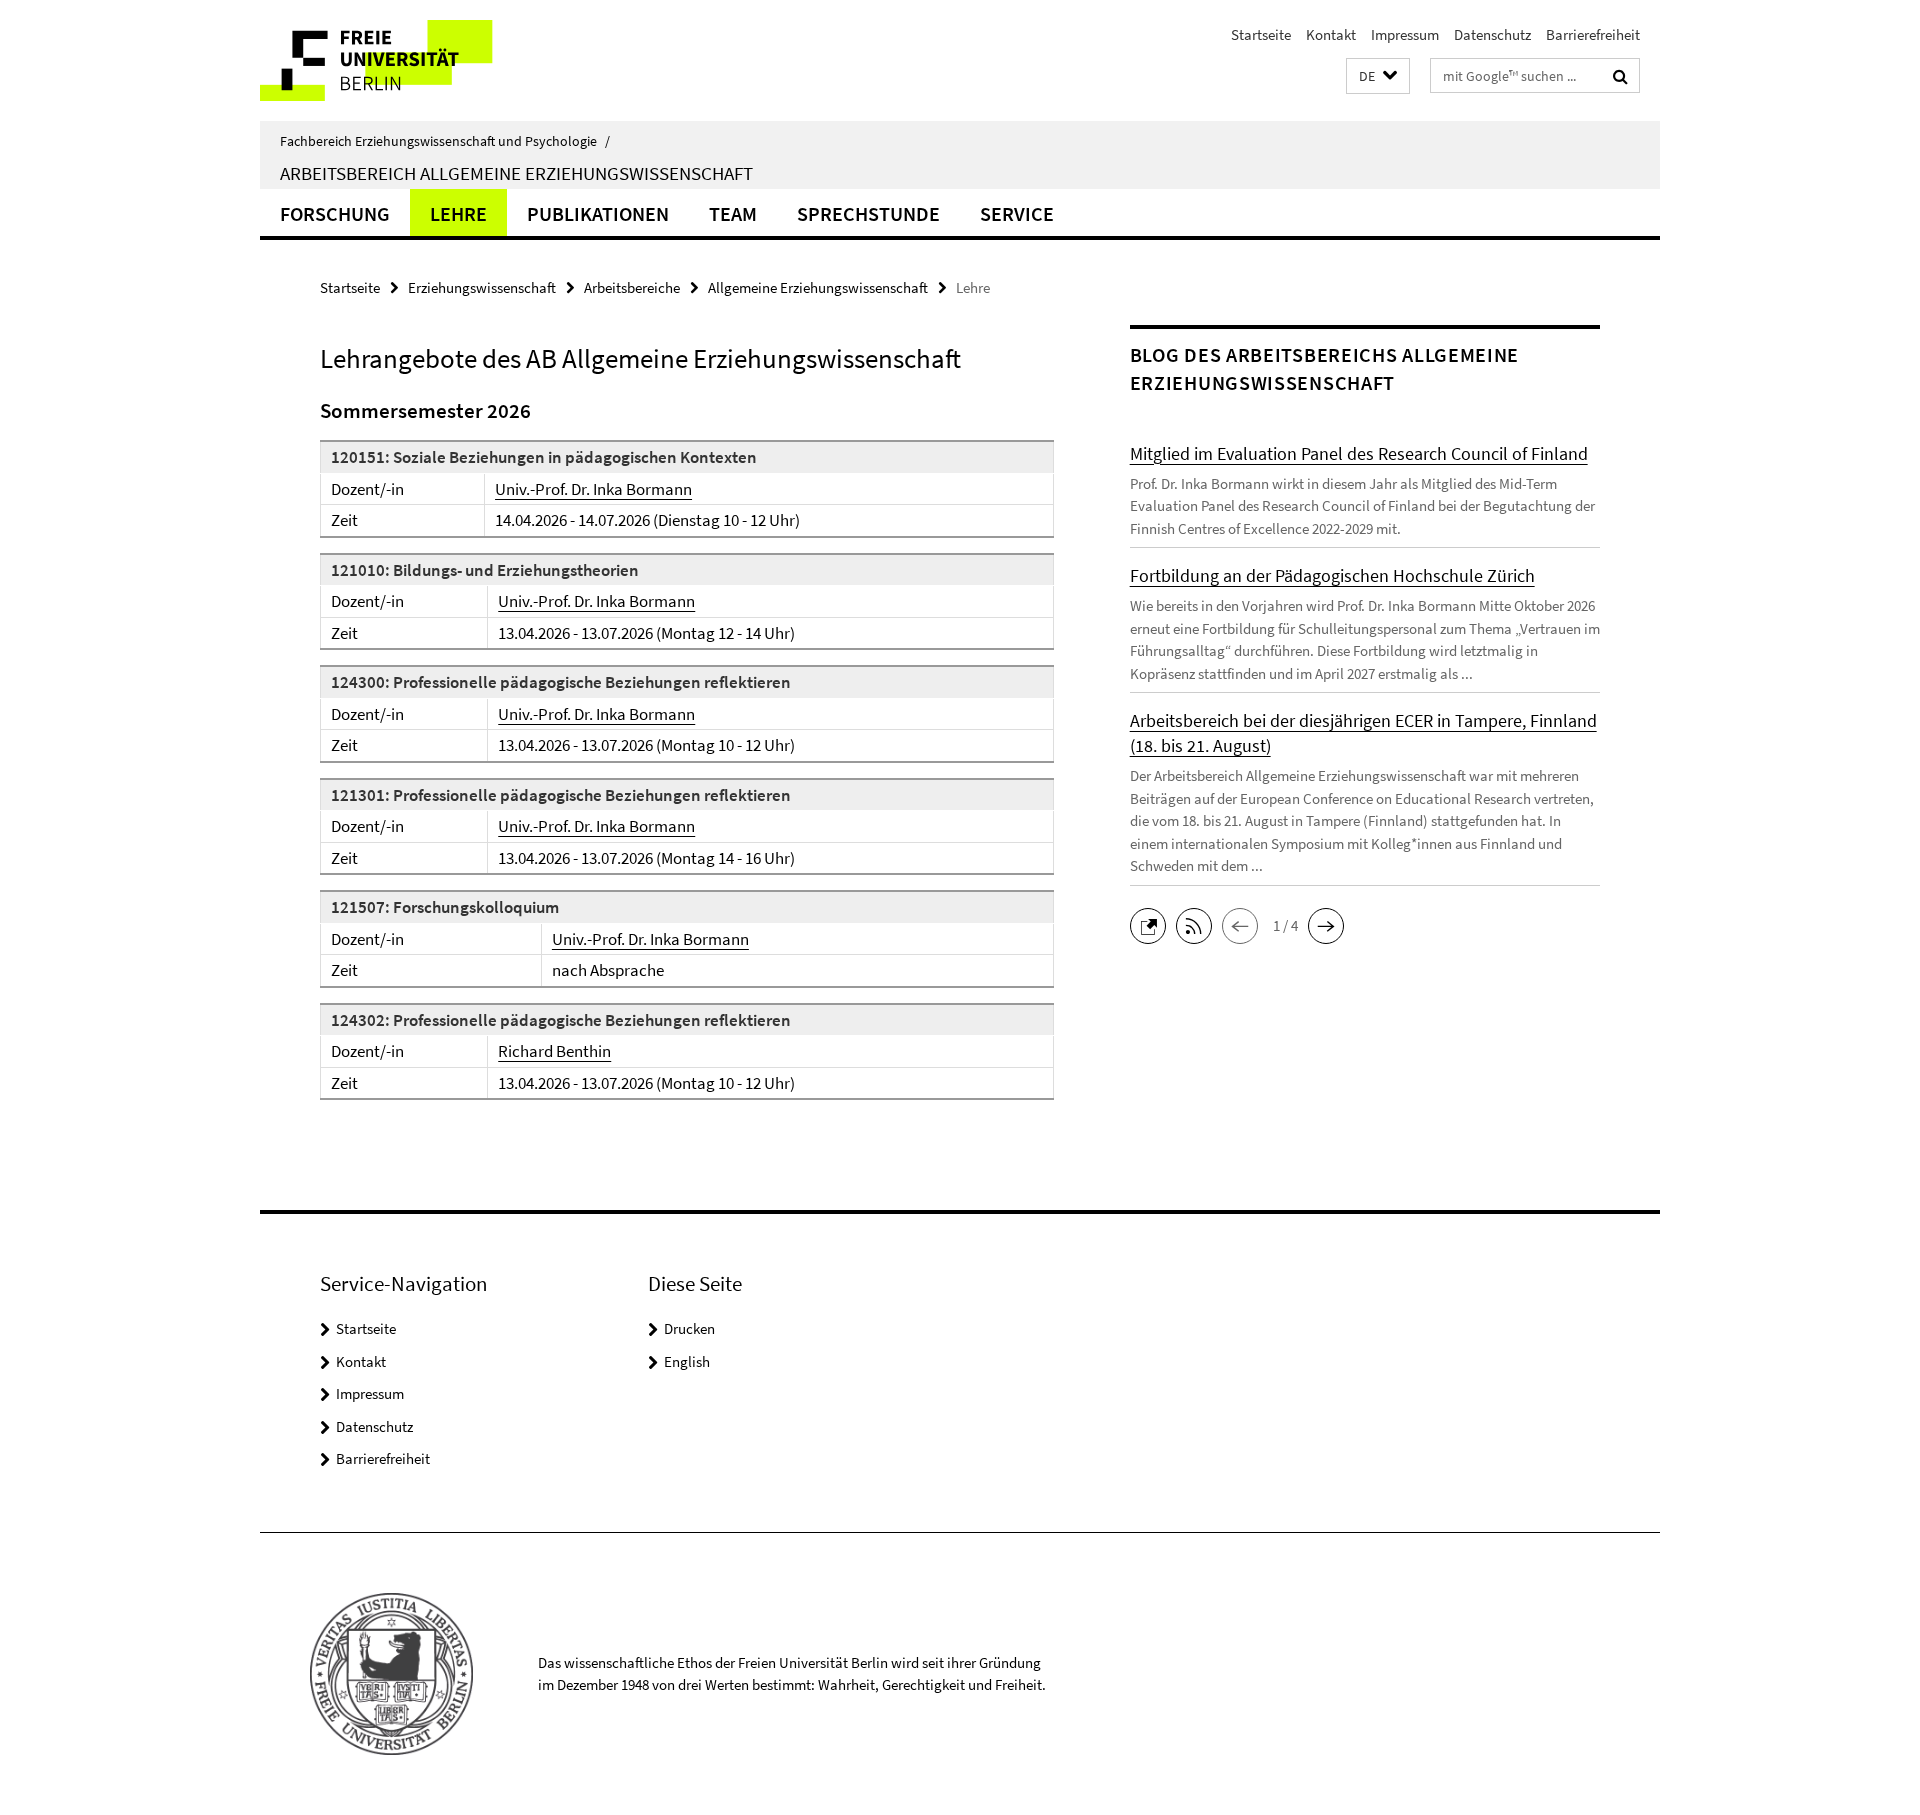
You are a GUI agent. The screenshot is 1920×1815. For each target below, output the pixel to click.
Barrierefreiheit (1593, 34)
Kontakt (1331, 34)
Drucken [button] (689, 1328)
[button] (1378, 76)
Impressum (1405, 34)
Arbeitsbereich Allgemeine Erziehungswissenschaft (516, 173)
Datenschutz (1492, 34)
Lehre (458, 213)
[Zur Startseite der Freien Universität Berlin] (427, 60)
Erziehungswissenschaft (482, 287)
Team (733, 213)
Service (1017, 213)
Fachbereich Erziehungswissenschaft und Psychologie (445, 141)
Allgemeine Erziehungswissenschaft (818, 287)
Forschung (335, 213)
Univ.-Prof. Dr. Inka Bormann (593, 489)
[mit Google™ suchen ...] (1620, 76)
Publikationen (598, 213)
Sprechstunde (868, 213)
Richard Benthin (554, 1051)
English (687, 1361)
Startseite (1261, 34)
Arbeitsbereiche (632, 287)
